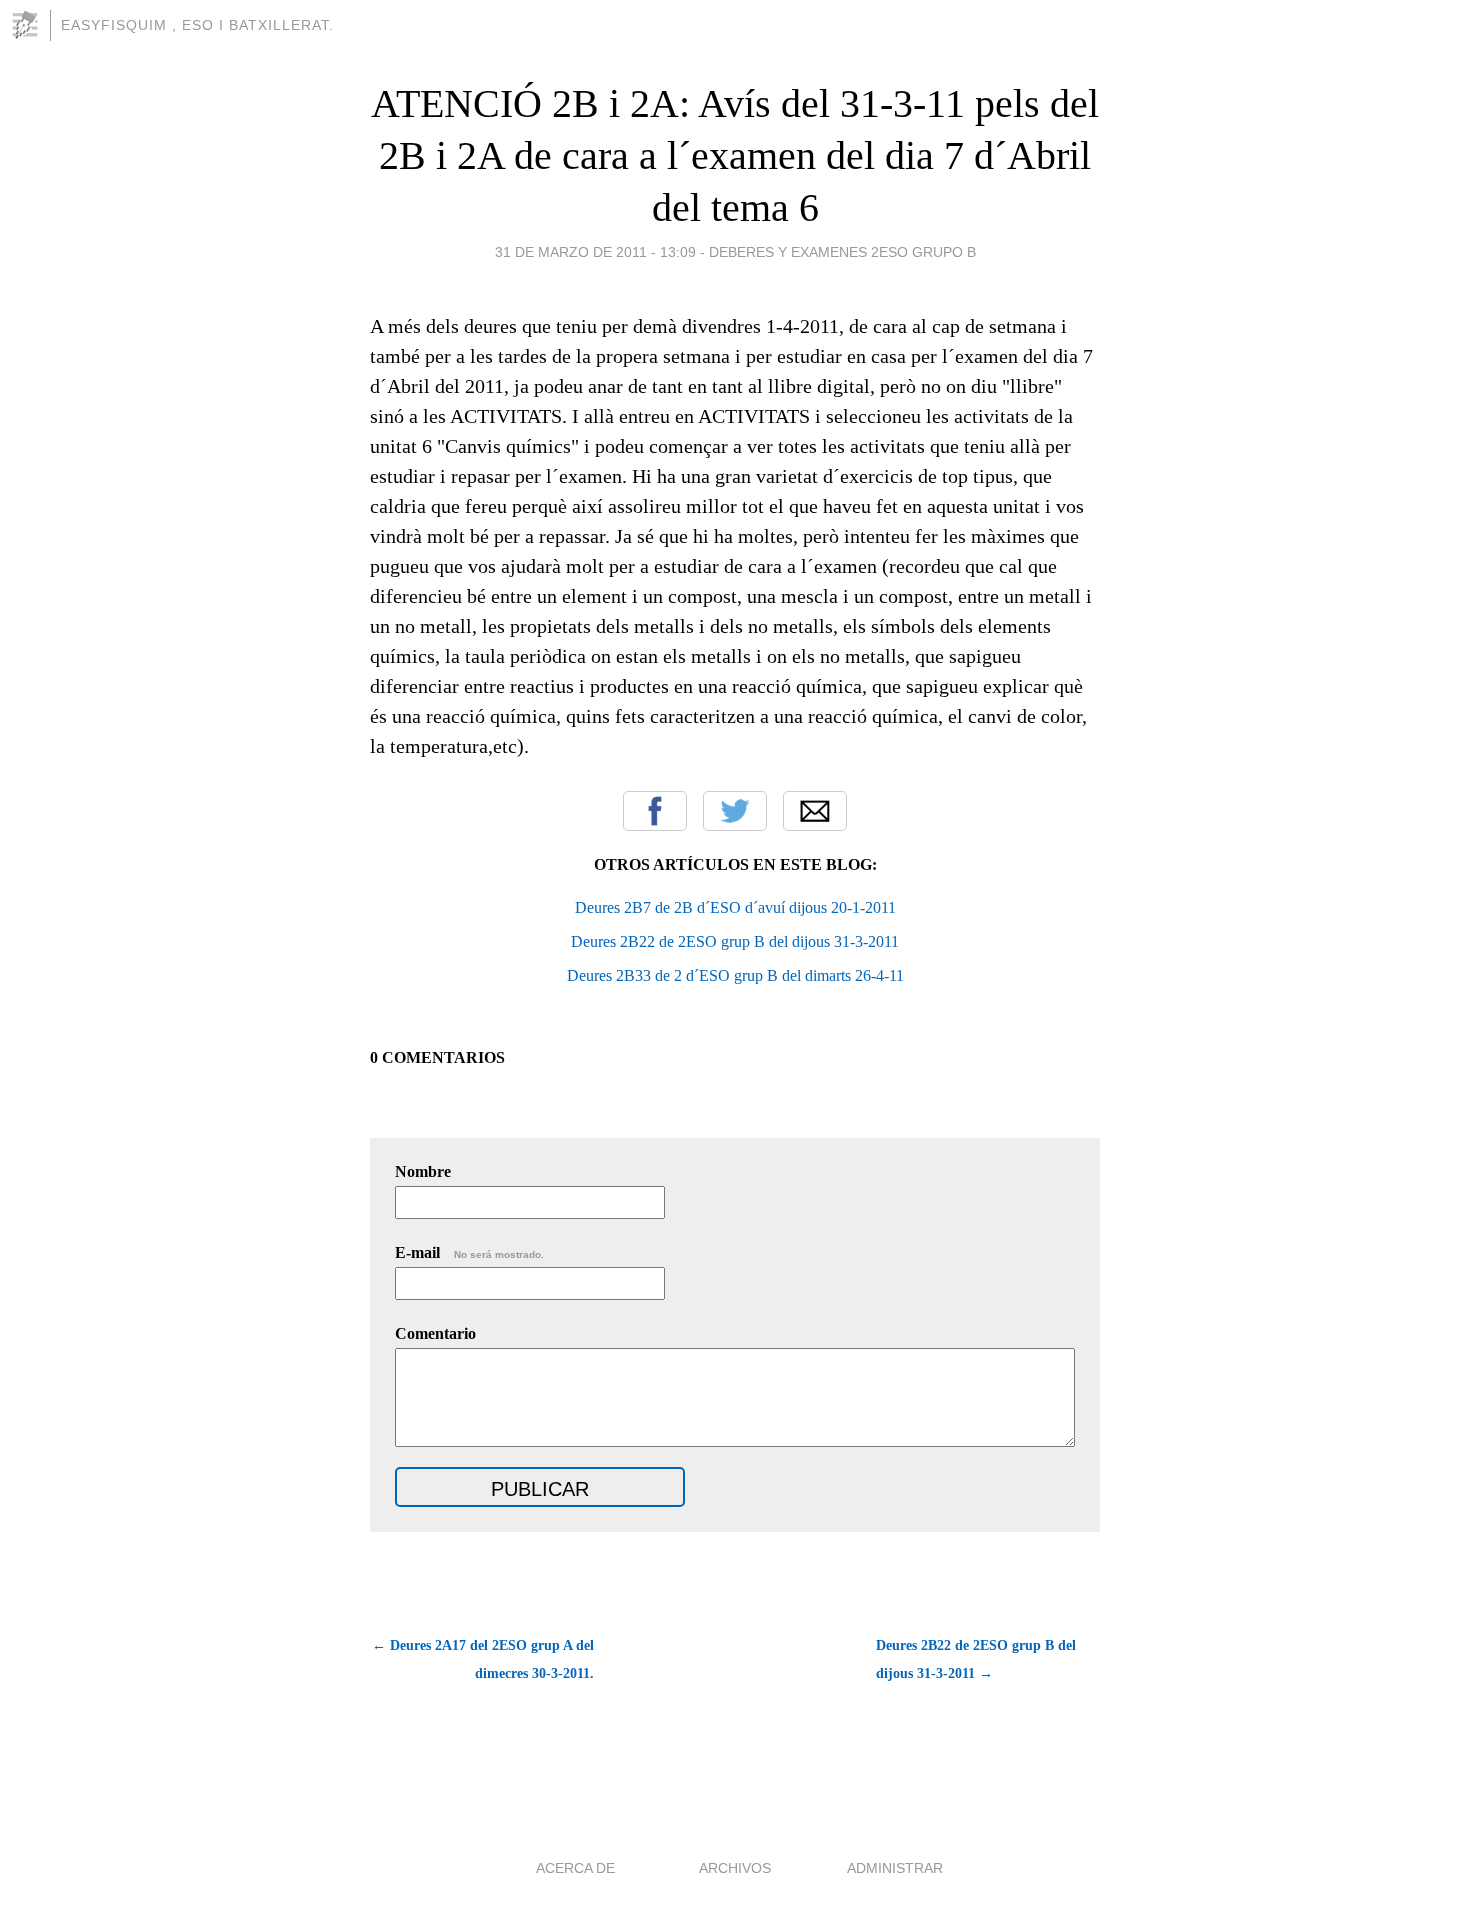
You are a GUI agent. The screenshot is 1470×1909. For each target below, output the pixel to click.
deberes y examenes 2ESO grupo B (842, 252)
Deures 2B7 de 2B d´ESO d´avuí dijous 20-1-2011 (735, 907)
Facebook (655, 811)
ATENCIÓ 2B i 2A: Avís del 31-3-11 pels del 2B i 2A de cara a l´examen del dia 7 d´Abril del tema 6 (735, 155)
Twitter (735, 811)
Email (815, 811)
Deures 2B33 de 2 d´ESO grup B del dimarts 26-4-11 (735, 975)
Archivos (735, 1868)
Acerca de (575, 1868)
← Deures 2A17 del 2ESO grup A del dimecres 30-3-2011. (483, 1659)
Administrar (895, 1868)
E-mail (469, 1252)
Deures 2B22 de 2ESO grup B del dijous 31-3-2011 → (976, 1659)
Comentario (435, 1333)
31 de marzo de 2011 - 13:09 (595, 252)
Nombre (423, 1171)
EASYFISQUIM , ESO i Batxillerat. (197, 25)
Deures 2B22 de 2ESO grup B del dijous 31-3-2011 (735, 941)
